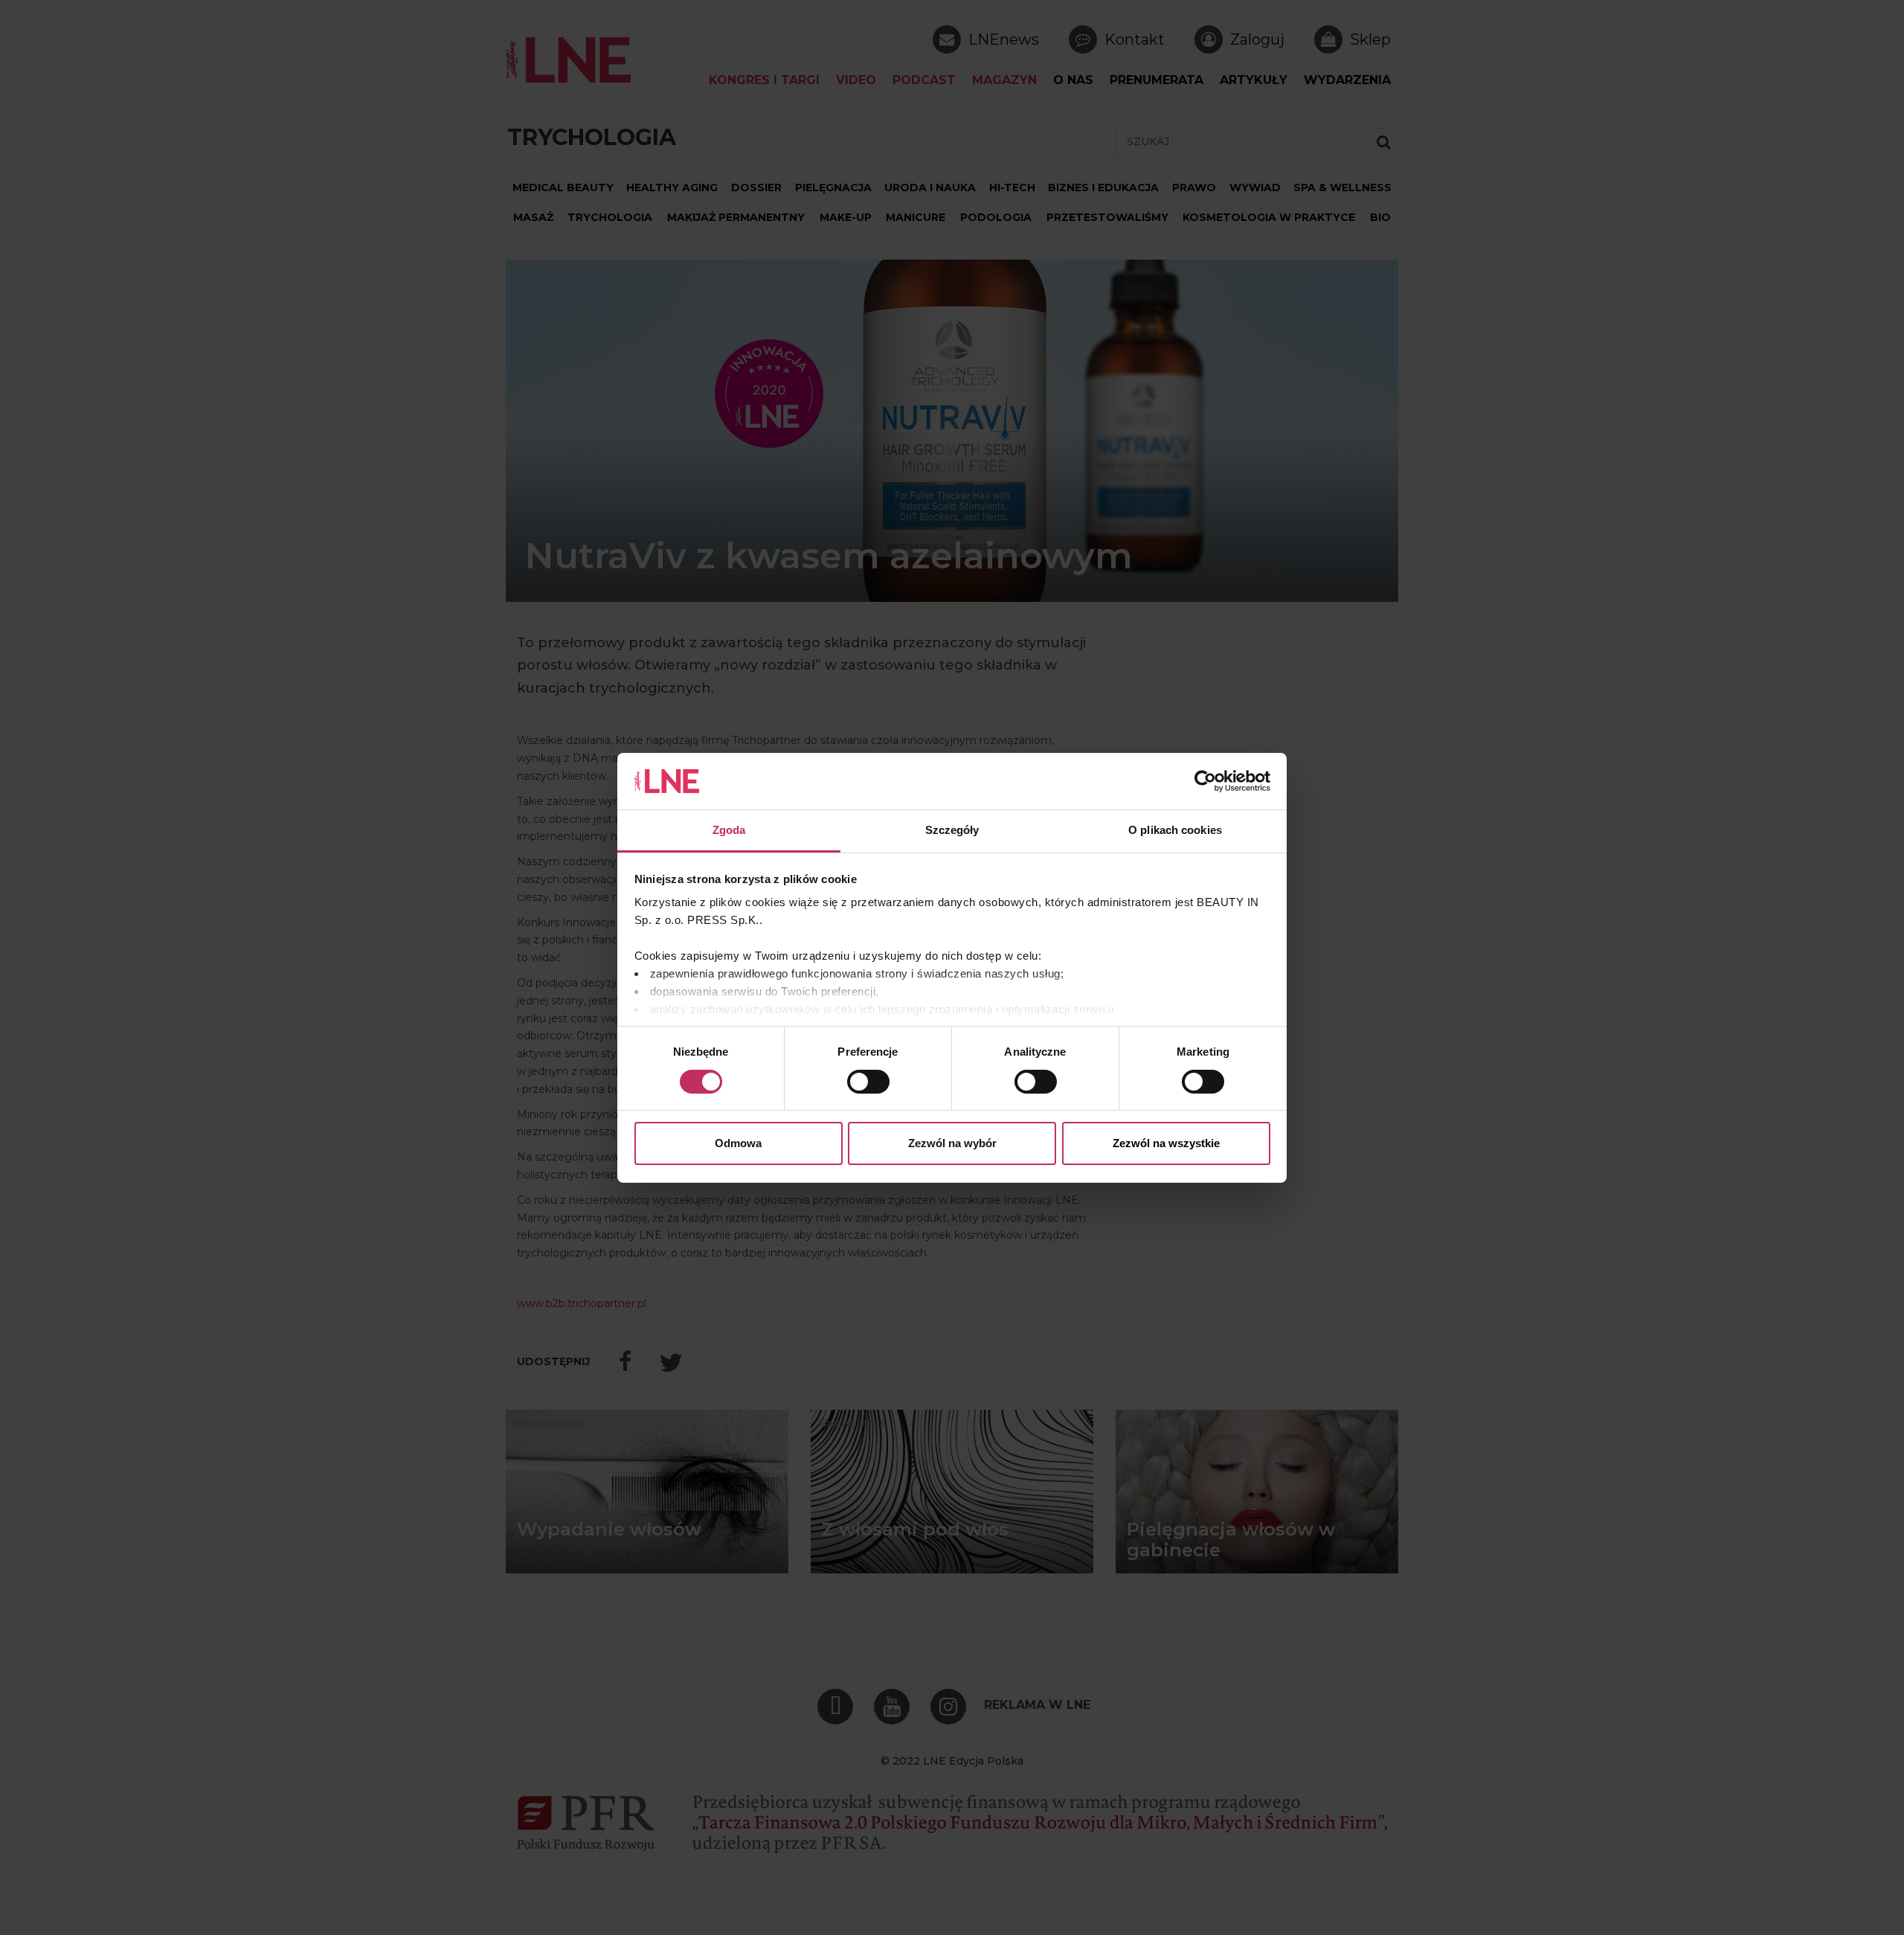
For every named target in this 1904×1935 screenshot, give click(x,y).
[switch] (868, 1082)
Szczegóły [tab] (952, 830)
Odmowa (738, 1143)
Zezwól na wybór (952, 1143)
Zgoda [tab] (729, 830)
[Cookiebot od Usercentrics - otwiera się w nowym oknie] (1205, 781)
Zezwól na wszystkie (1166, 1143)
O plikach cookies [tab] (1175, 830)
